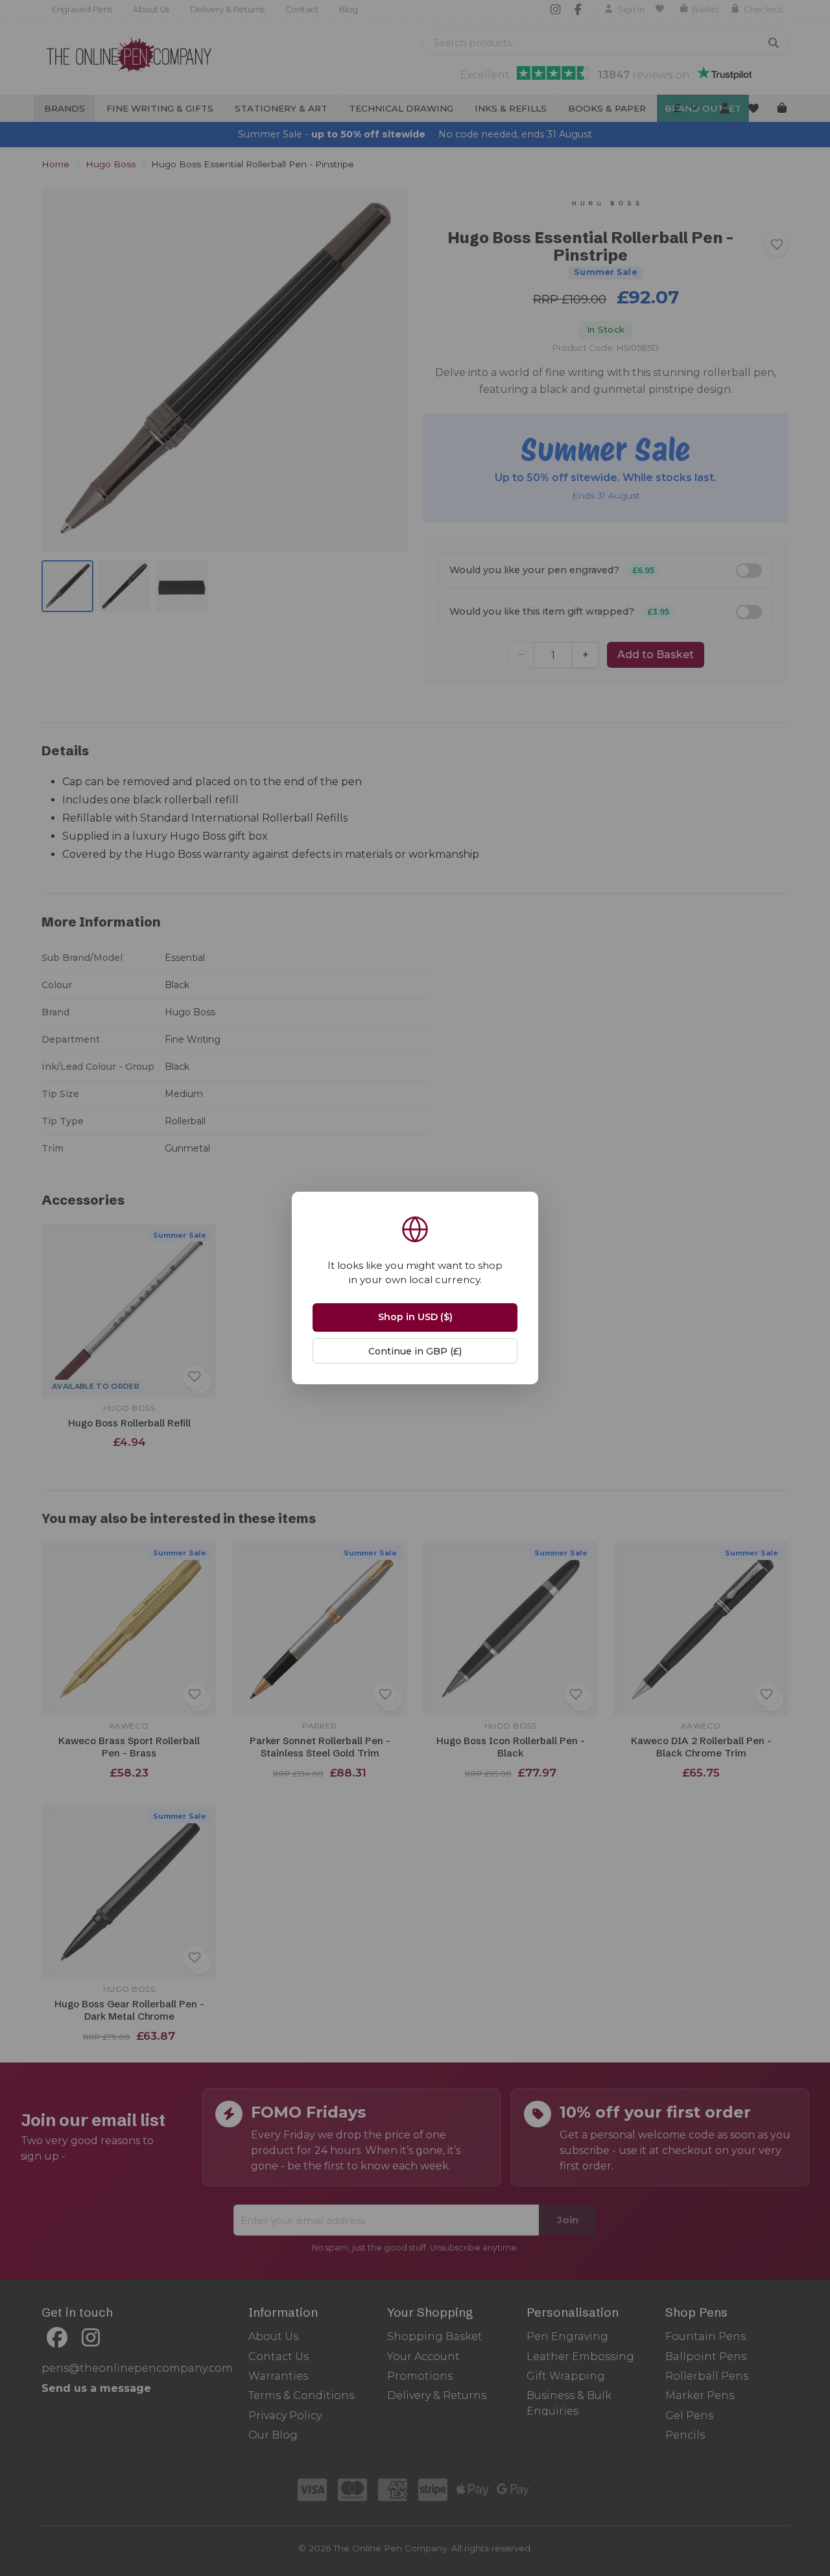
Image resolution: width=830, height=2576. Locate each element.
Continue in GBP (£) (415, 1351)
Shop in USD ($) (415, 1317)
